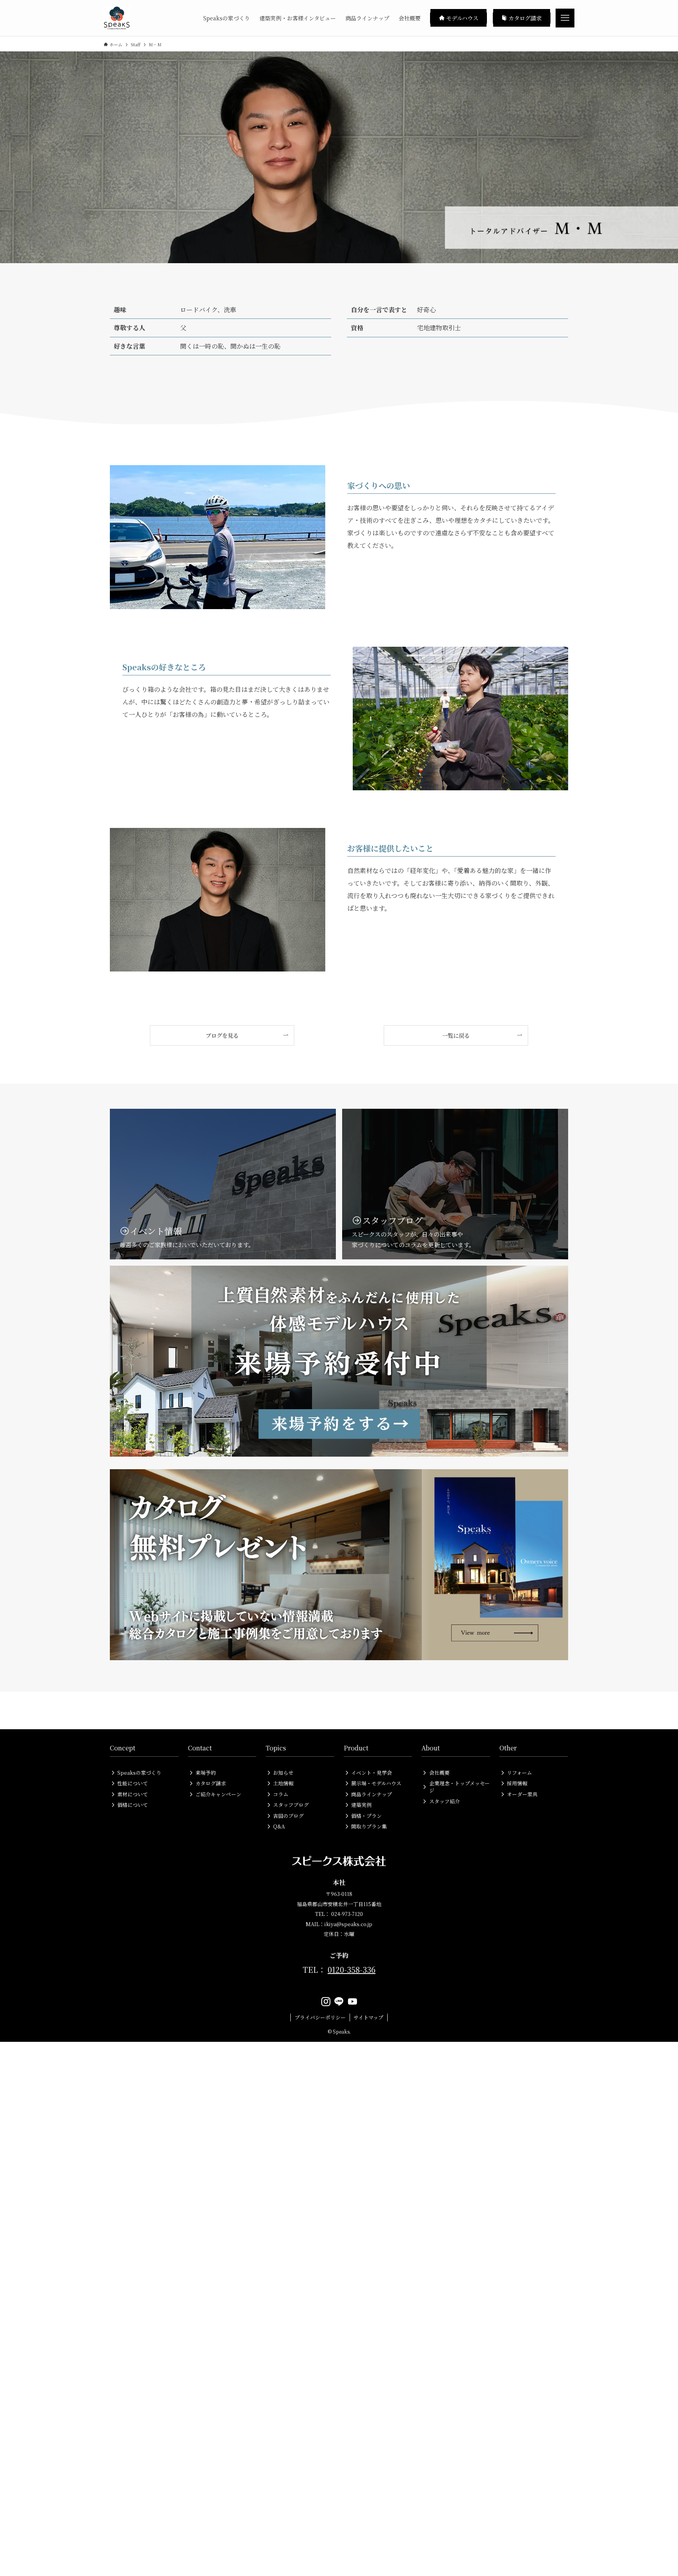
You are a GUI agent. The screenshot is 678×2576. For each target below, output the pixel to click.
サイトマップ (368, 2017)
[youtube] (352, 2002)
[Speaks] (117, 18)
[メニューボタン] (565, 18)
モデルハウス (461, 18)
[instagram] (326, 2002)
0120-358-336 (352, 1969)
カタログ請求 (524, 18)
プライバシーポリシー (320, 2017)
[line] (339, 2002)
